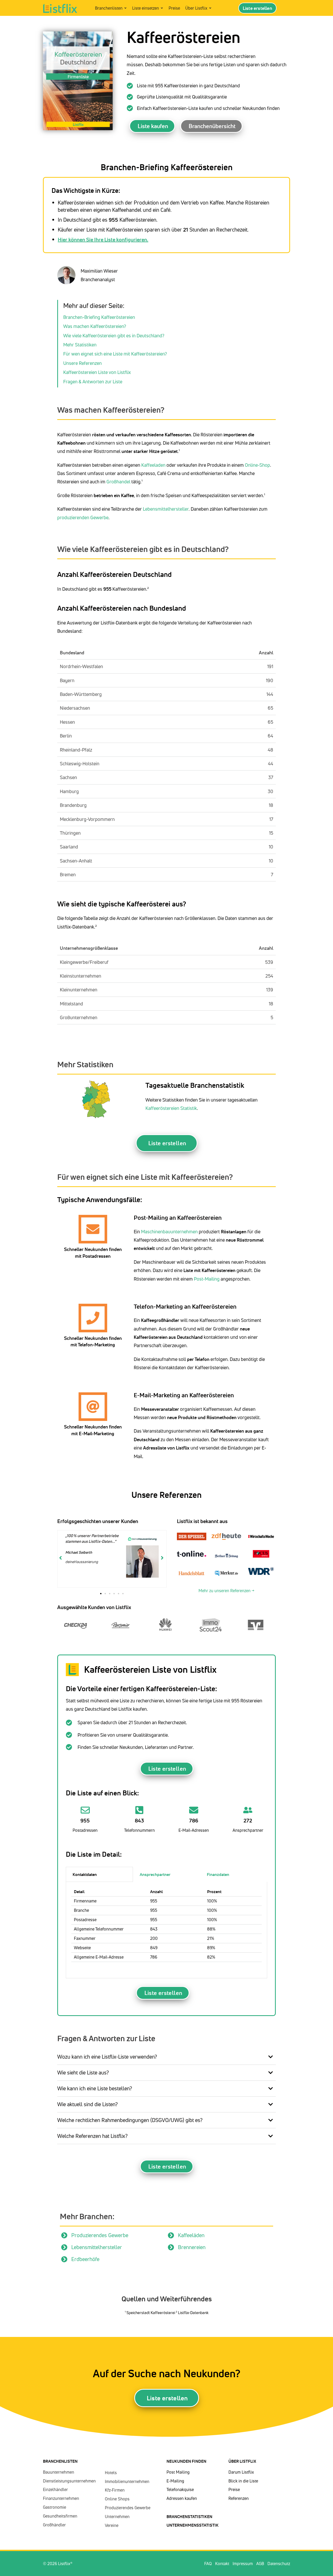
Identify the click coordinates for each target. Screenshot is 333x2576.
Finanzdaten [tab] (218, 1874)
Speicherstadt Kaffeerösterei (151, 2313)
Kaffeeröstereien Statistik (171, 1108)
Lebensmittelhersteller (166, 509)
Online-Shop (257, 465)
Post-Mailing (207, 1279)
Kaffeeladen (154, 465)
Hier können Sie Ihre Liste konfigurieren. (103, 239)
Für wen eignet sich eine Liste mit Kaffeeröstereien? (115, 354)
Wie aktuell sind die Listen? (88, 2104)
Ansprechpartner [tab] (155, 1874)
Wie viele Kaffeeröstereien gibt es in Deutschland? (114, 335)
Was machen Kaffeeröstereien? (95, 326)
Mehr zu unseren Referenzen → (226, 1591)
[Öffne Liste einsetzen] (162, 8)
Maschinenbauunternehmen (170, 1231)
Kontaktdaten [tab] (85, 1874)
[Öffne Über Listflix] (210, 8)
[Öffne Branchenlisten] (125, 8)
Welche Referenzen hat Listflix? (92, 2136)
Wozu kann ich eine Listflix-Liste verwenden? (107, 2057)
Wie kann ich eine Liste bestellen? (95, 2088)
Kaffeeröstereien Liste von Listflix (97, 372)
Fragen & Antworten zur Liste (93, 381)
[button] (101, 1594)
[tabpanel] (166, 1930)
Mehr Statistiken (80, 345)
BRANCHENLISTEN (60, 2461)
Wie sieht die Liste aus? (83, 2073)
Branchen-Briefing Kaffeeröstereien (99, 317)
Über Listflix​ (242, 2461)
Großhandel (119, 482)
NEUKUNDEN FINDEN (186, 2461)
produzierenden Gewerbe (83, 517)
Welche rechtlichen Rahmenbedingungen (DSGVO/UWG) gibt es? (130, 2120)
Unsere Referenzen (82, 363)
